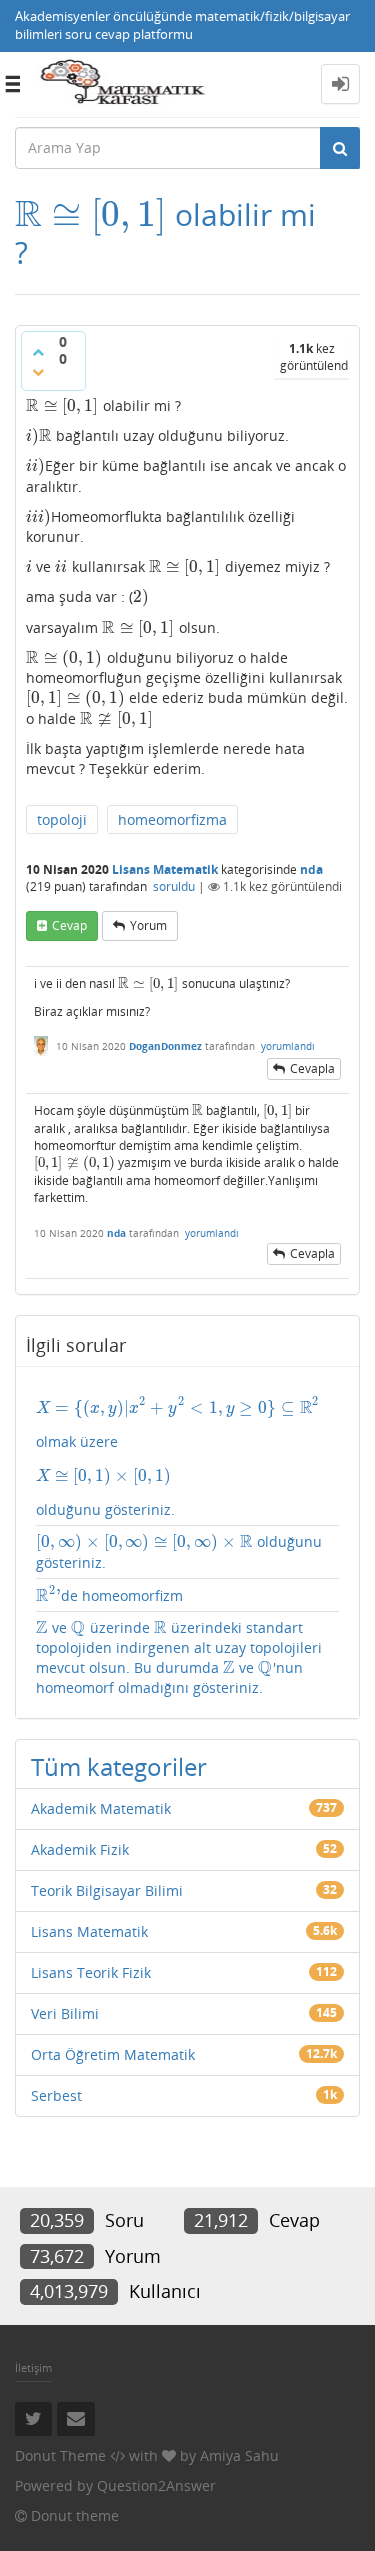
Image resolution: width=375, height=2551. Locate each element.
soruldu (174, 886)
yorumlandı (288, 1046)
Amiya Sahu (239, 2455)
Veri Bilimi (65, 2013)
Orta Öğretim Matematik (113, 2054)
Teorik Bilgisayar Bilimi (107, 1890)
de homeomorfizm (109, 1595)
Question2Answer (156, 2485)
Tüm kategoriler (119, 1766)
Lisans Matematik (165, 869)
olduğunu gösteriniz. (179, 1551)
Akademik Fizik (80, 1849)
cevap (69, 925)
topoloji (62, 819)
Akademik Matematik (101, 1808)
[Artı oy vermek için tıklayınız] (38, 352)
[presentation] (91, 214)
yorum (148, 925)
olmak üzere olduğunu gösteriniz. (177, 1457)
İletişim (33, 2367)
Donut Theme (60, 2455)
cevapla (312, 1068)
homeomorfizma (172, 819)
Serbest (56, 2095)
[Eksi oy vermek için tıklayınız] (38, 372)
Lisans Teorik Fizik (91, 1972)
